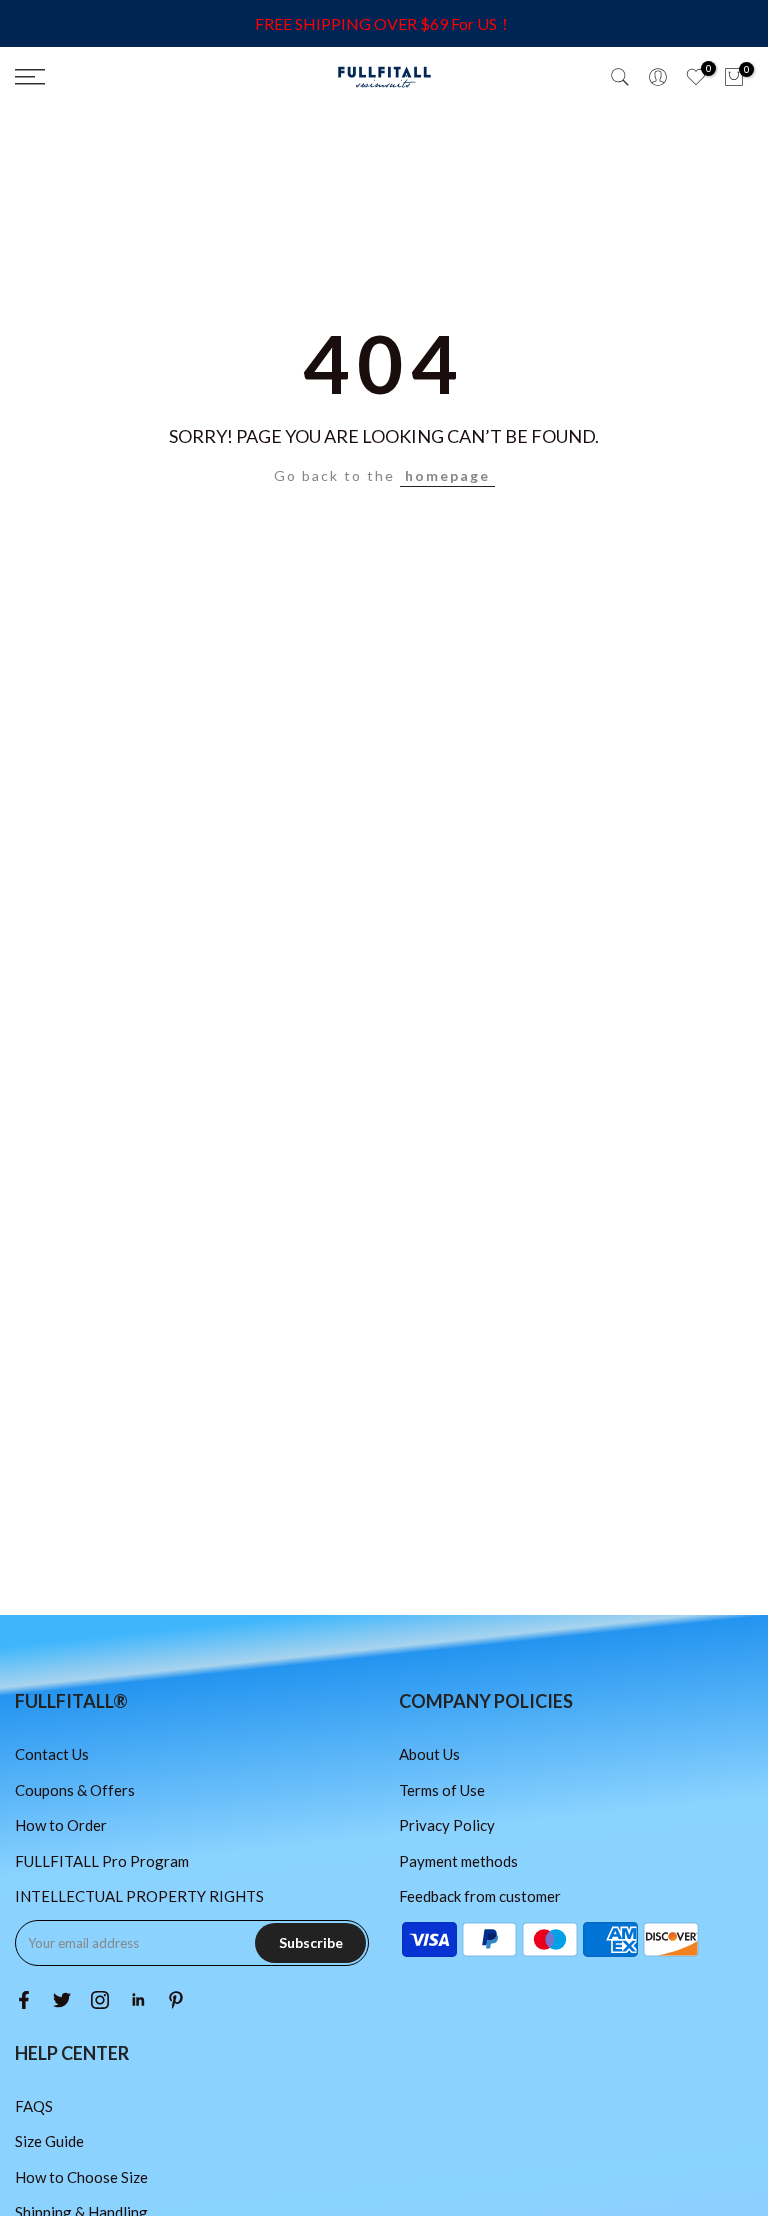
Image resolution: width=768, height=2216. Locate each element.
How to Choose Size (81, 2177)
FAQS (34, 2106)
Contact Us (52, 1754)
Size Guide (49, 2141)
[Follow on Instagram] (100, 2000)
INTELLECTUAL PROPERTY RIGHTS (139, 1896)
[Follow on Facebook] (24, 2000)
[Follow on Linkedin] (138, 2000)
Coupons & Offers (75, 1790)
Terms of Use (442, 1790)
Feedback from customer (480, 1896)
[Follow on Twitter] (62, 2000)
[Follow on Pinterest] (176, 2000)
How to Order (61, 1825)
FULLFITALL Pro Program (102, 1861)
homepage (447, 475)
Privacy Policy (447, 1825)
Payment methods (458, 1861)
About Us (429, 1754)
